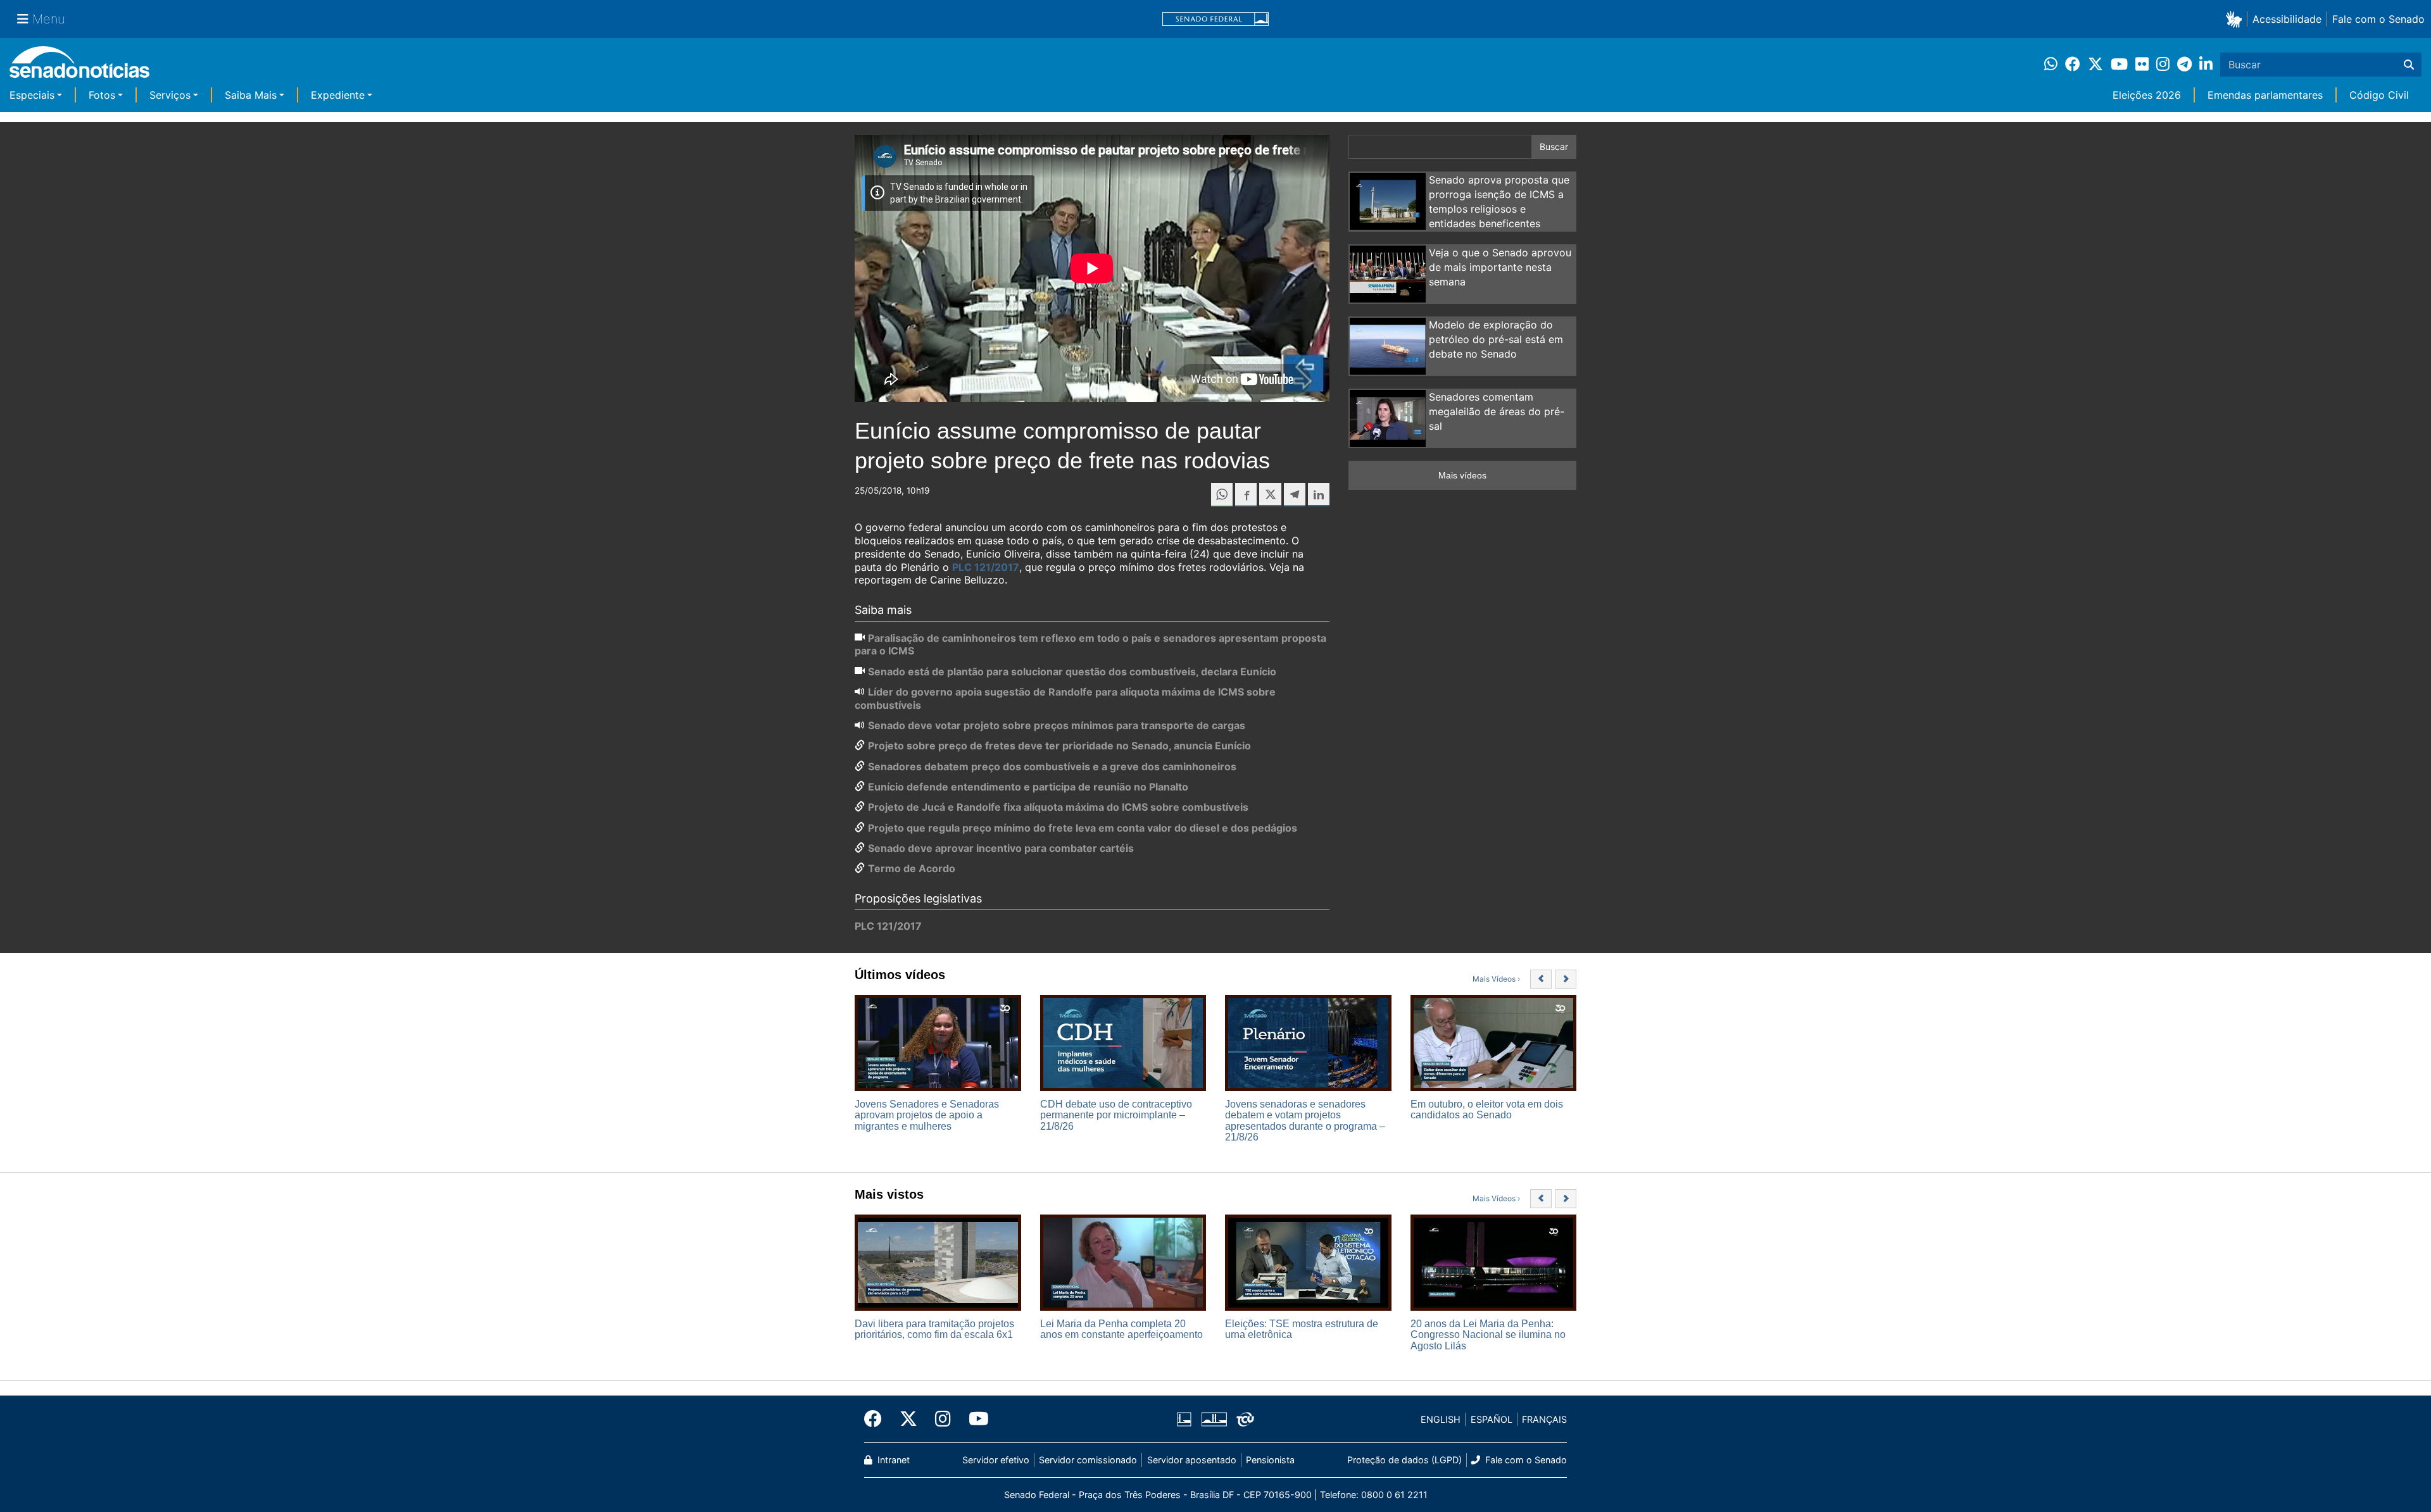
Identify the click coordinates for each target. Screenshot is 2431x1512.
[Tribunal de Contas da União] (1245, 1419)
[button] (2236, 19)
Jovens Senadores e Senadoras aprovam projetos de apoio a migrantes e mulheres (927, 1115)
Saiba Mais (251, 95)
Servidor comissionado (1088, 1460)
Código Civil (2379, 95)
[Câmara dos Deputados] (1184, 1419)
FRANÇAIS (1544, 1419)
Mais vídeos (1462, 475)
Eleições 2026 (2147, 95)
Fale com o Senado (2378, 19)
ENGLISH (1441, 1419)
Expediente (338, 95)
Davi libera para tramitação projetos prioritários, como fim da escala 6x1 (934, 1329)
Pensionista (1270, 1460)
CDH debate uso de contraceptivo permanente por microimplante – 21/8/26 (1116, 1115)
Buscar (1554, 147)
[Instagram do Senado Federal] (943, 1419)
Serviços (170, 95)
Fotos (102, 95)
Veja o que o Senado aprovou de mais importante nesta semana (1500, 267)
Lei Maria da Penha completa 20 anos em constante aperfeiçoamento (1121, 1329)
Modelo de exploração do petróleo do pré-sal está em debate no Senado (1496, 339)
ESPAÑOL (1492, 1419)
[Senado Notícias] (79, 67)
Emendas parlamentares (2265, 95)
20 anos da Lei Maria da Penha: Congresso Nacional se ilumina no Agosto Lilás (1488, 1335)
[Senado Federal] (1215, 19)
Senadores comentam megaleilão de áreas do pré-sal (1497, 411)
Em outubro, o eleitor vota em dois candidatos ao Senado (1487, 1110)
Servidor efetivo (996, 1460)
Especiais (32, 95)
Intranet (892, 1460)
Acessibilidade (2287, 19)
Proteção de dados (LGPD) (1404, 1460)
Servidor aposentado (1192, 1460)
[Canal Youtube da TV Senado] (974, 1419)
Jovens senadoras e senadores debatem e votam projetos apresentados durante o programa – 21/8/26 (1305, 1121)
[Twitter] (908, 1419)
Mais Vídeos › (1496, 979)
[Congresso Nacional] (1214, 1419)
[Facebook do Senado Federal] (877, 1419)
